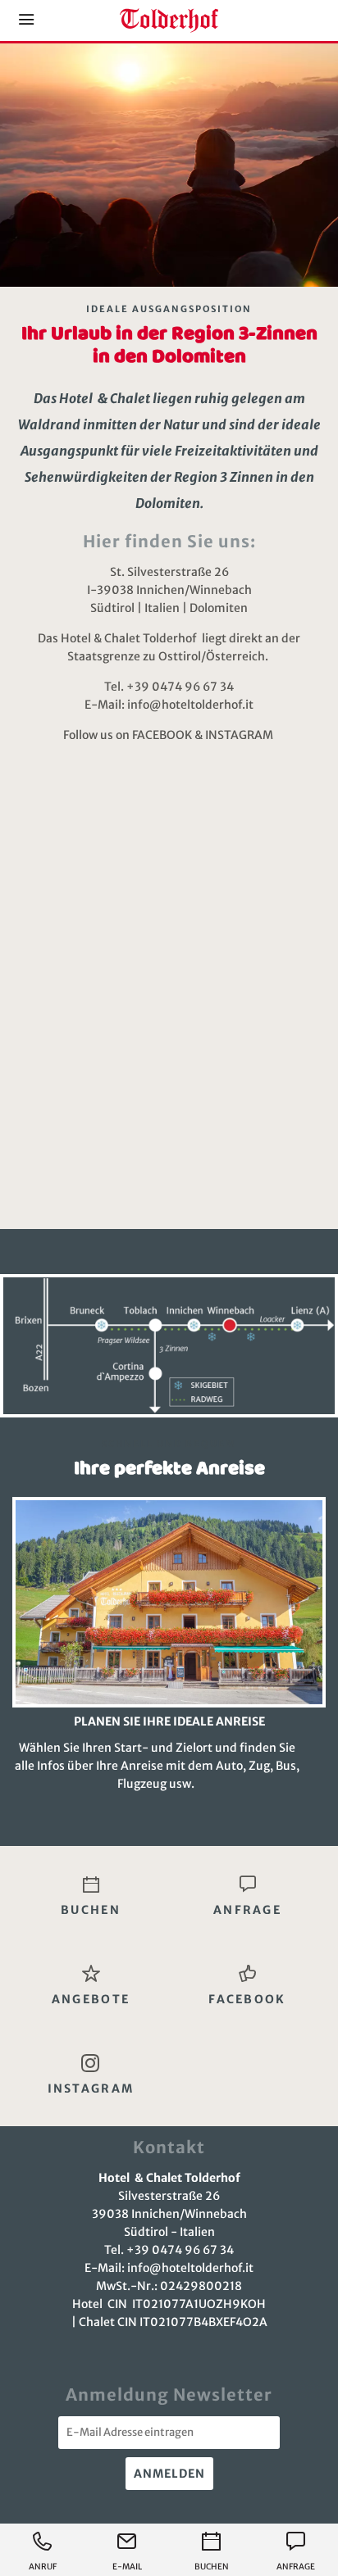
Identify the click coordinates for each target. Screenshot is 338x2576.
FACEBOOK (162, 735)
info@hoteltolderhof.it (190, 705)
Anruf (43, 2567)
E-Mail (127, 2567)
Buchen (212, 2567)
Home (169, 20)
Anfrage (296, 2567)
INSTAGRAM (240, 735)
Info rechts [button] (291, 20)
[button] (26, 20)
